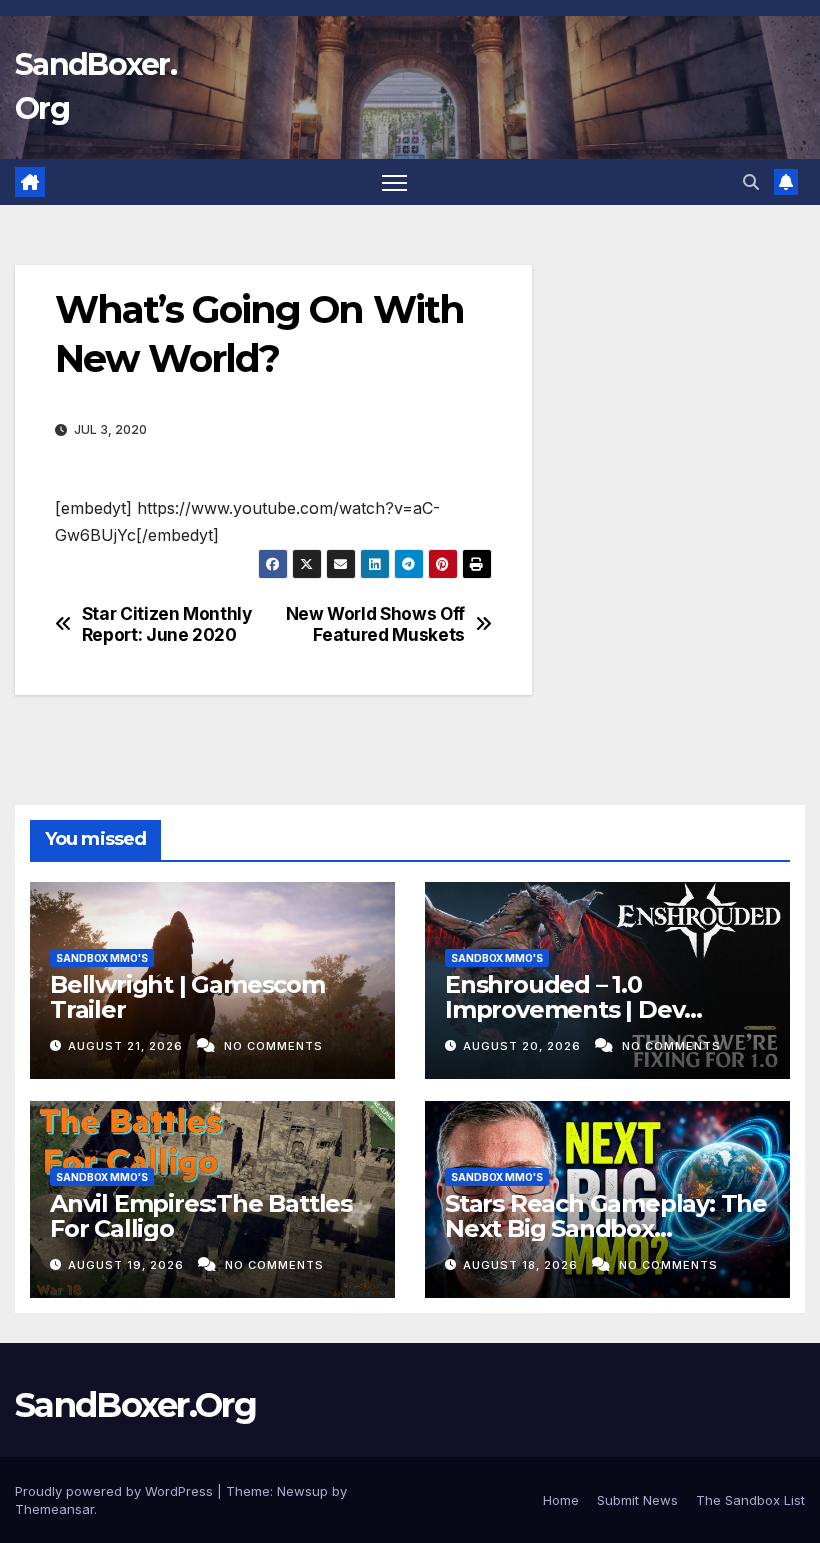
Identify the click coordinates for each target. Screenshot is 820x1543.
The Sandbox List (750, 1500)
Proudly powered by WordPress (116, 1491)
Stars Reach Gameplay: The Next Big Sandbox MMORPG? (606, 1228)
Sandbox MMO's (102, 958)
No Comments (273, 1046)
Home (561, 1500)
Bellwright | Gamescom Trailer (187, 997)
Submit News (637, 1500)
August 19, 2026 (128, 1265)
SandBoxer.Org (135, 1405)
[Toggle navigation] (394, 182)
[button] (751, 182)
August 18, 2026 (522, 1265)
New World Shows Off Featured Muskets (375, 624)
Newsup (302, 1491)
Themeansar (54, 1509)
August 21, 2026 (127, 1046)
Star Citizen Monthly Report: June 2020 (167, 624)
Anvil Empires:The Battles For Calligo (201, 1216)
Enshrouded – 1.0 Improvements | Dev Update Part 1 (564, 1009)
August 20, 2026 (524, 1046)
